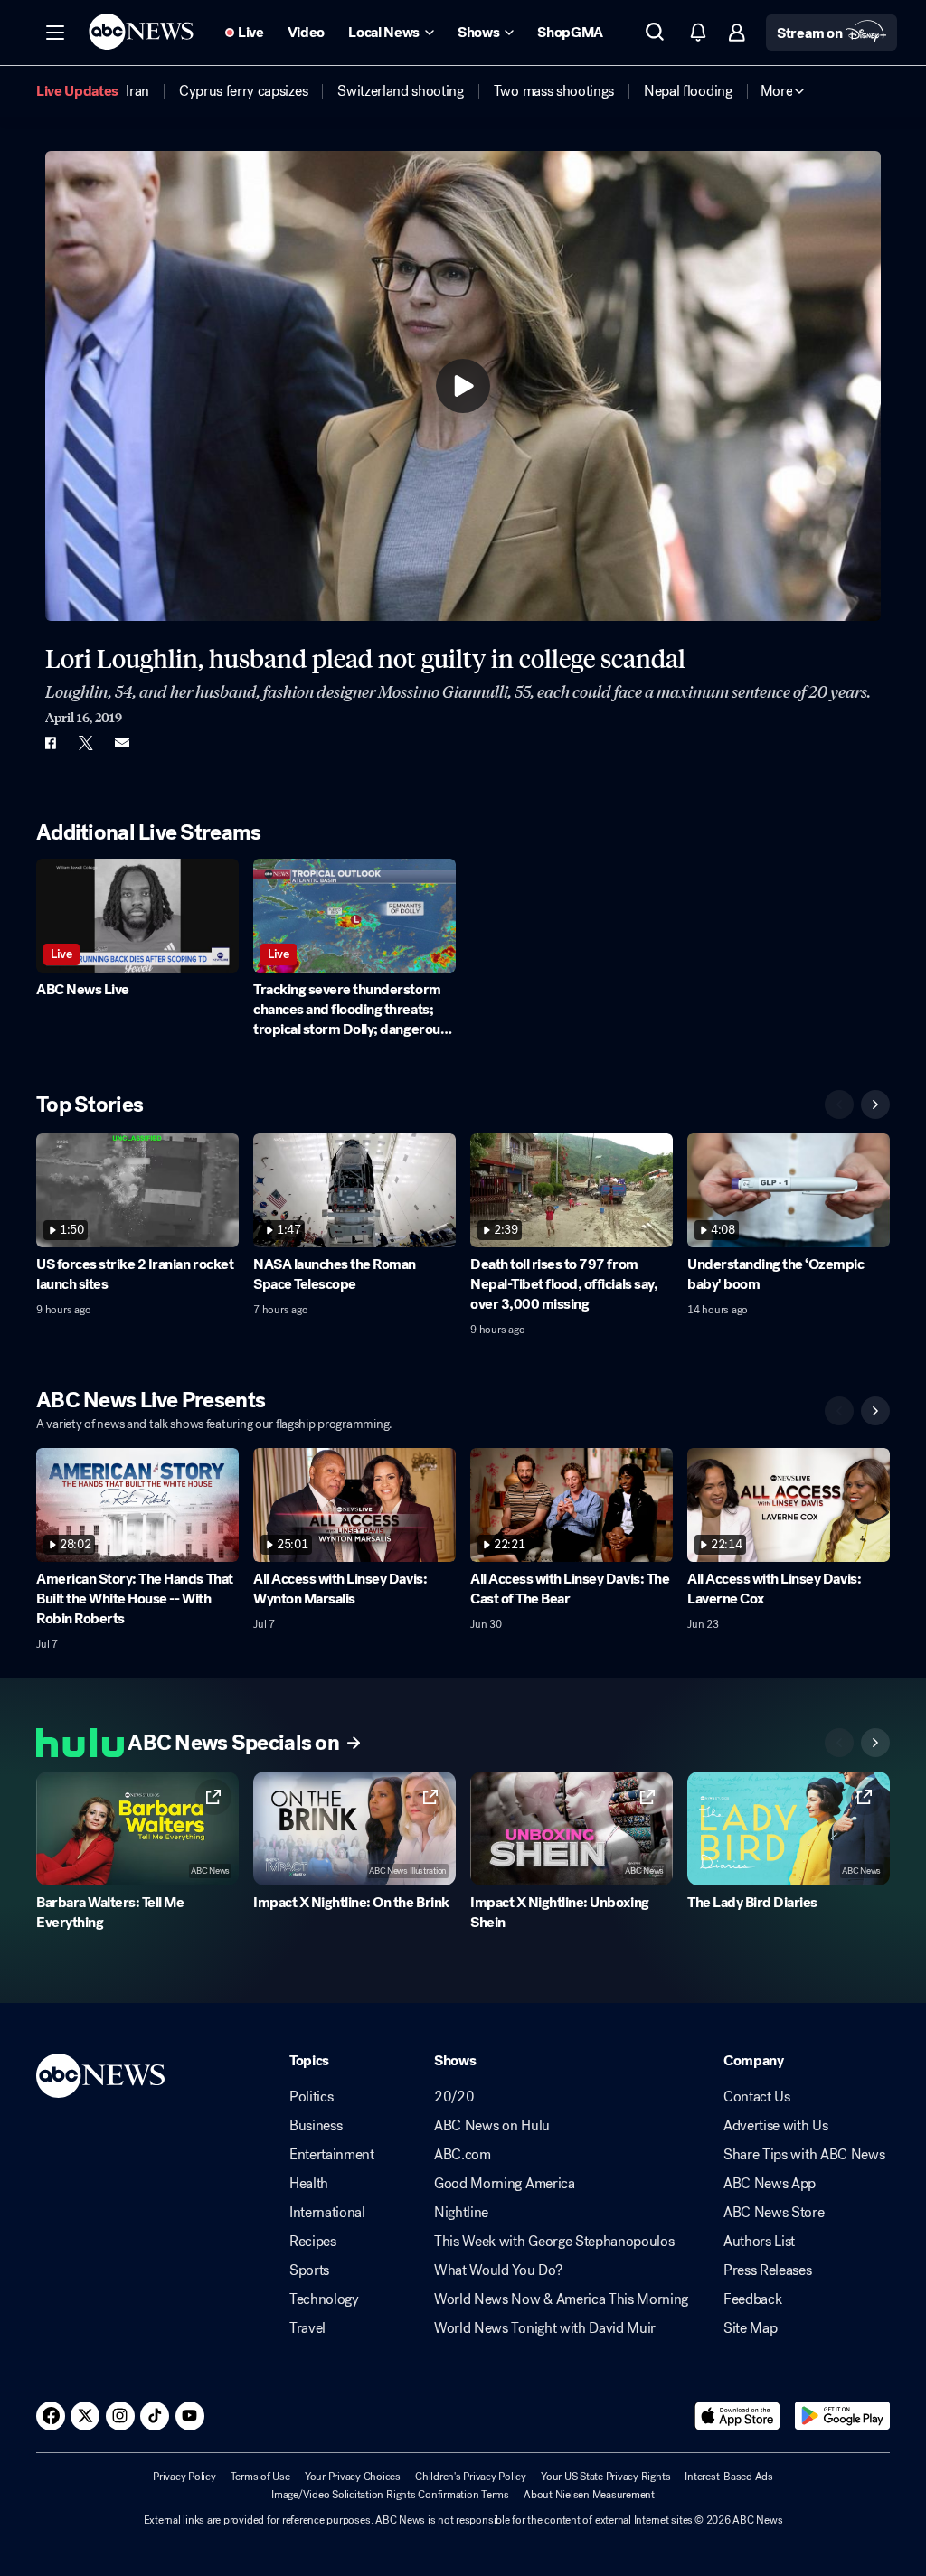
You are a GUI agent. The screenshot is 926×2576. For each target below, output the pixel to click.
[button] (55, 33)
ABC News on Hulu (492, 2126)
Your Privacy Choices (353, 2477)
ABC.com (463, 2155)
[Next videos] (875, 1105)
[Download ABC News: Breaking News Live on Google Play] (842, 2416)
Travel (307, 2328)
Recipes (313, 2242)
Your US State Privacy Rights (605, 2477)
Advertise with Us (776, 2126)
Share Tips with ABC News (804, 2155)
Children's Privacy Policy (471, 2477)
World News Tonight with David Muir (545, 2328)
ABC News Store (774, 2213)
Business (316, 2126)
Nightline (461, 2213)
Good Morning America (505, 2184)
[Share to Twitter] (86, 743)
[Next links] (875, 1743)
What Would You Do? (498, 2270)
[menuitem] (137, 91)
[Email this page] (122, 743)
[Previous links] (839, 1743)
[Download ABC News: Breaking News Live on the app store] (738, 2416)
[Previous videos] (839, 1105)
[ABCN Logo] (141, 32)
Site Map (750, 2328)
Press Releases (768, 2270)
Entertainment (332, 2155)
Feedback (752, 2299)
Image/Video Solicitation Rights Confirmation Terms (390, 2495)
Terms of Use (260, 2477)
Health (309, 2184)
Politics (311, 2097)
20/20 (454, 2097)
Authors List (759, 2242)
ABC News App (770, 2184)
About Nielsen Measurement (589, 2495)
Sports (309, 2270)
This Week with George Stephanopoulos (554, 2242)
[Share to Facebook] (50, 743)
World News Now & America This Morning (561, 2299)
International (327, 2213)
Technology (324, 2299)
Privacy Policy (184, 2477)
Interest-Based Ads (729, 2477)
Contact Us (757, 2097)
